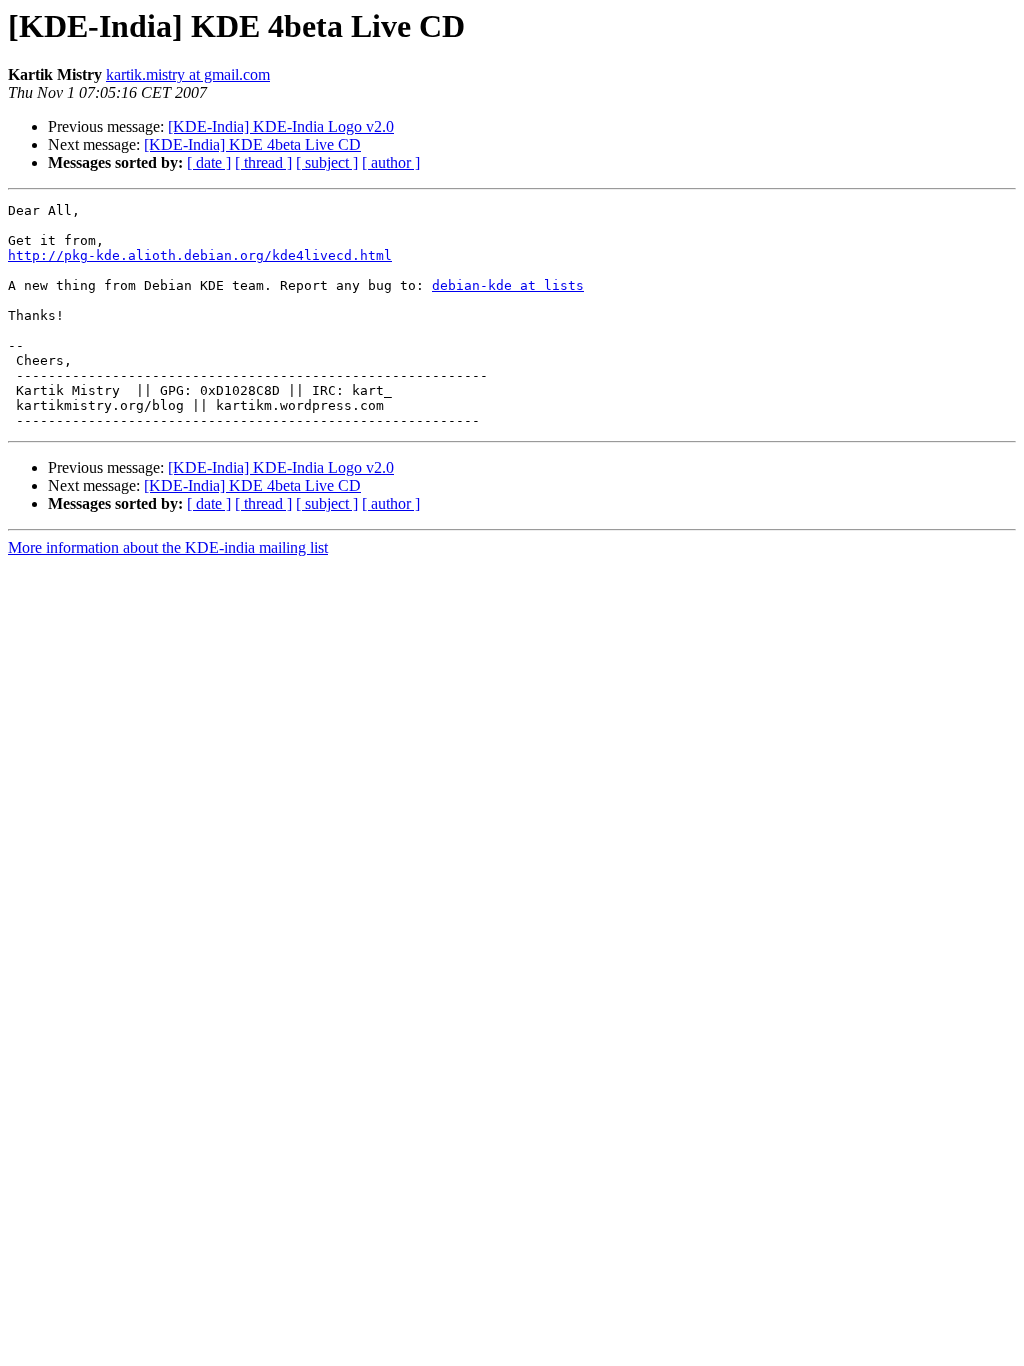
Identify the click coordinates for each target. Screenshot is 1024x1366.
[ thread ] (263, 162)
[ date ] (209, 162)
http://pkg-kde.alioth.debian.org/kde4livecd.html (200, 255)
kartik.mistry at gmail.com (188, 74)
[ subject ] (327, 162)
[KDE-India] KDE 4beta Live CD (252, 144)
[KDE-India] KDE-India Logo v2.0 (281, 126)
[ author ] (391, 162)
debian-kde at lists (508, 285)
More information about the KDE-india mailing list (168, 547)
